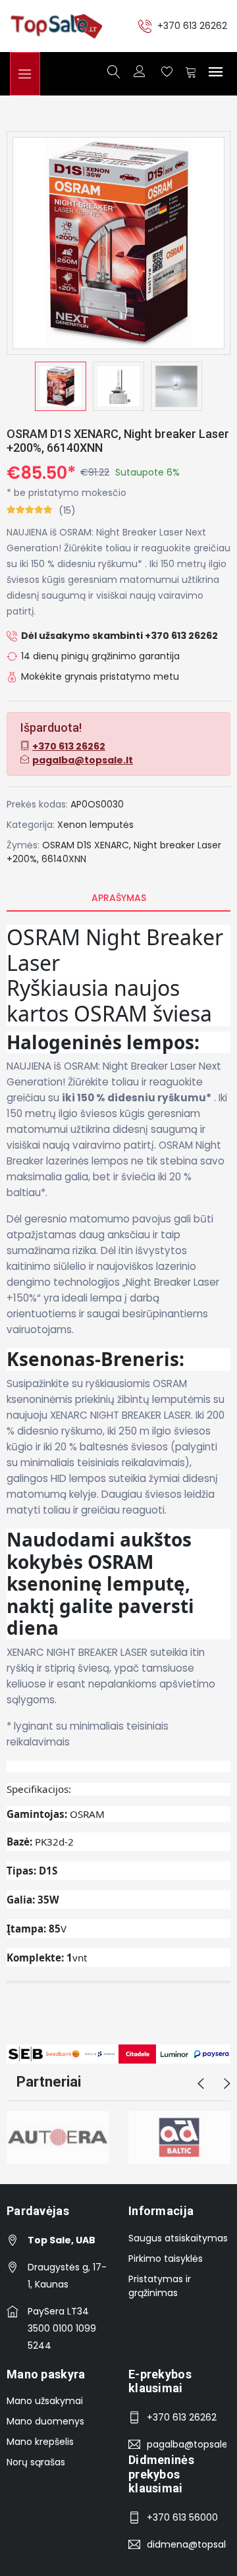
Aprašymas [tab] (119, 898)
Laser (209, 845)
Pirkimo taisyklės (166, 2259)
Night (145, 845)
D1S (84, 845)
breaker (177, 845)
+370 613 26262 (192, 26)
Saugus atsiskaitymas (178, 2238)
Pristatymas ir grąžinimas (160, 2286)
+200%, (23, 859)
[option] (61, 386)
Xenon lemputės (95, 825)
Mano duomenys (45, 2421)
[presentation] (201, 2084)
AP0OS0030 (97, 804)
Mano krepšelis (40, 2442)
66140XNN (64, 859)
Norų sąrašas (36, 2462)
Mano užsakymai (45, 2401)
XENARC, (113, 845)
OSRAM (58, 845)
